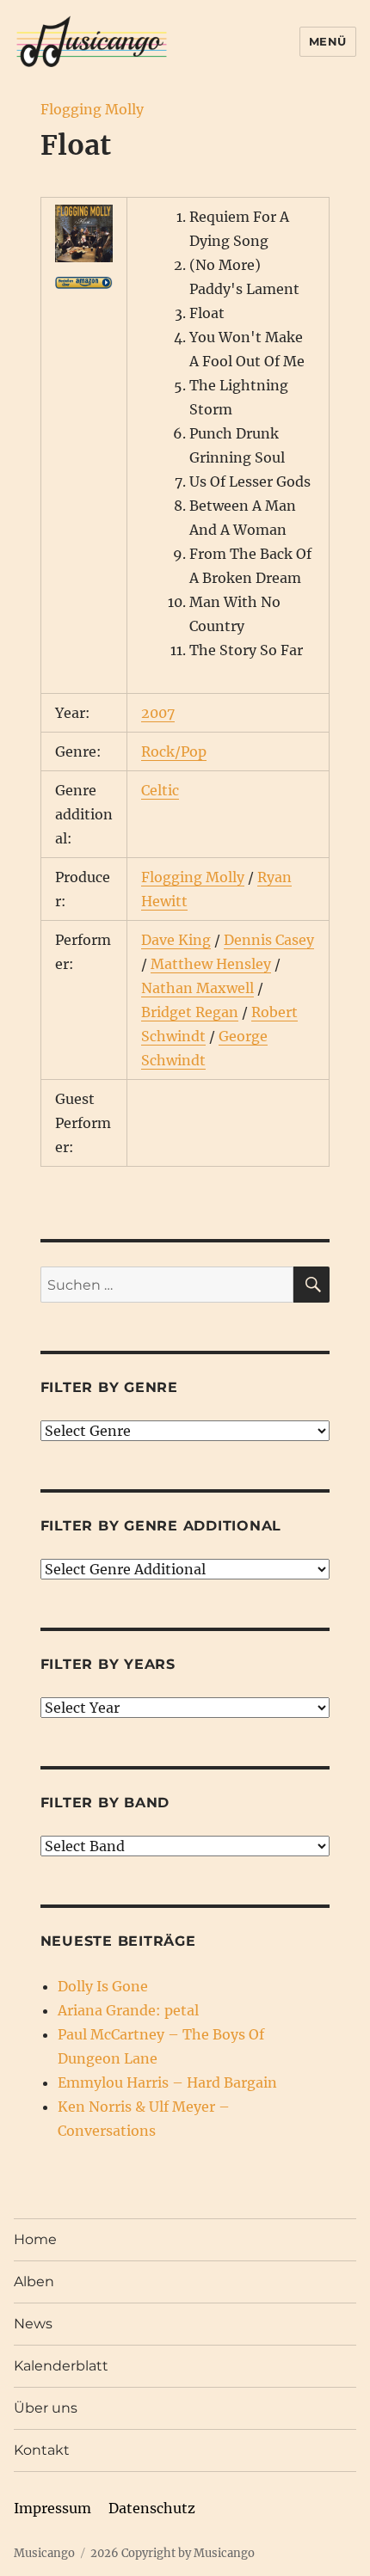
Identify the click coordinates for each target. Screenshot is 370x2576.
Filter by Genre (109, 1387)
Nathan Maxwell (197, 988)
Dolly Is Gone (103, 1986)
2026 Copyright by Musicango (173, 2553)
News (33, 2324)
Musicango (44, 2553)
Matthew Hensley (211, 964)
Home (35, 2239)
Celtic (160, 790)
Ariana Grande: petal (128, 2010)
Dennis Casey (269, 940)
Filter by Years (108, 1664)
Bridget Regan (190, 1012)
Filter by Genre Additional (161, 1526)
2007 (158, 713)
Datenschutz (152, 2508)
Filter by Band (105, 1803)
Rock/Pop (174, 751)
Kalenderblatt (61, 2366)
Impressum (52, 2508)
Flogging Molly (92, 109)
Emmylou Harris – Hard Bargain (167, 2082)
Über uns (46, 2408)
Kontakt (42, 2450)
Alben (34, 2282)
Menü (328, 41)
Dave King (176, 940)
